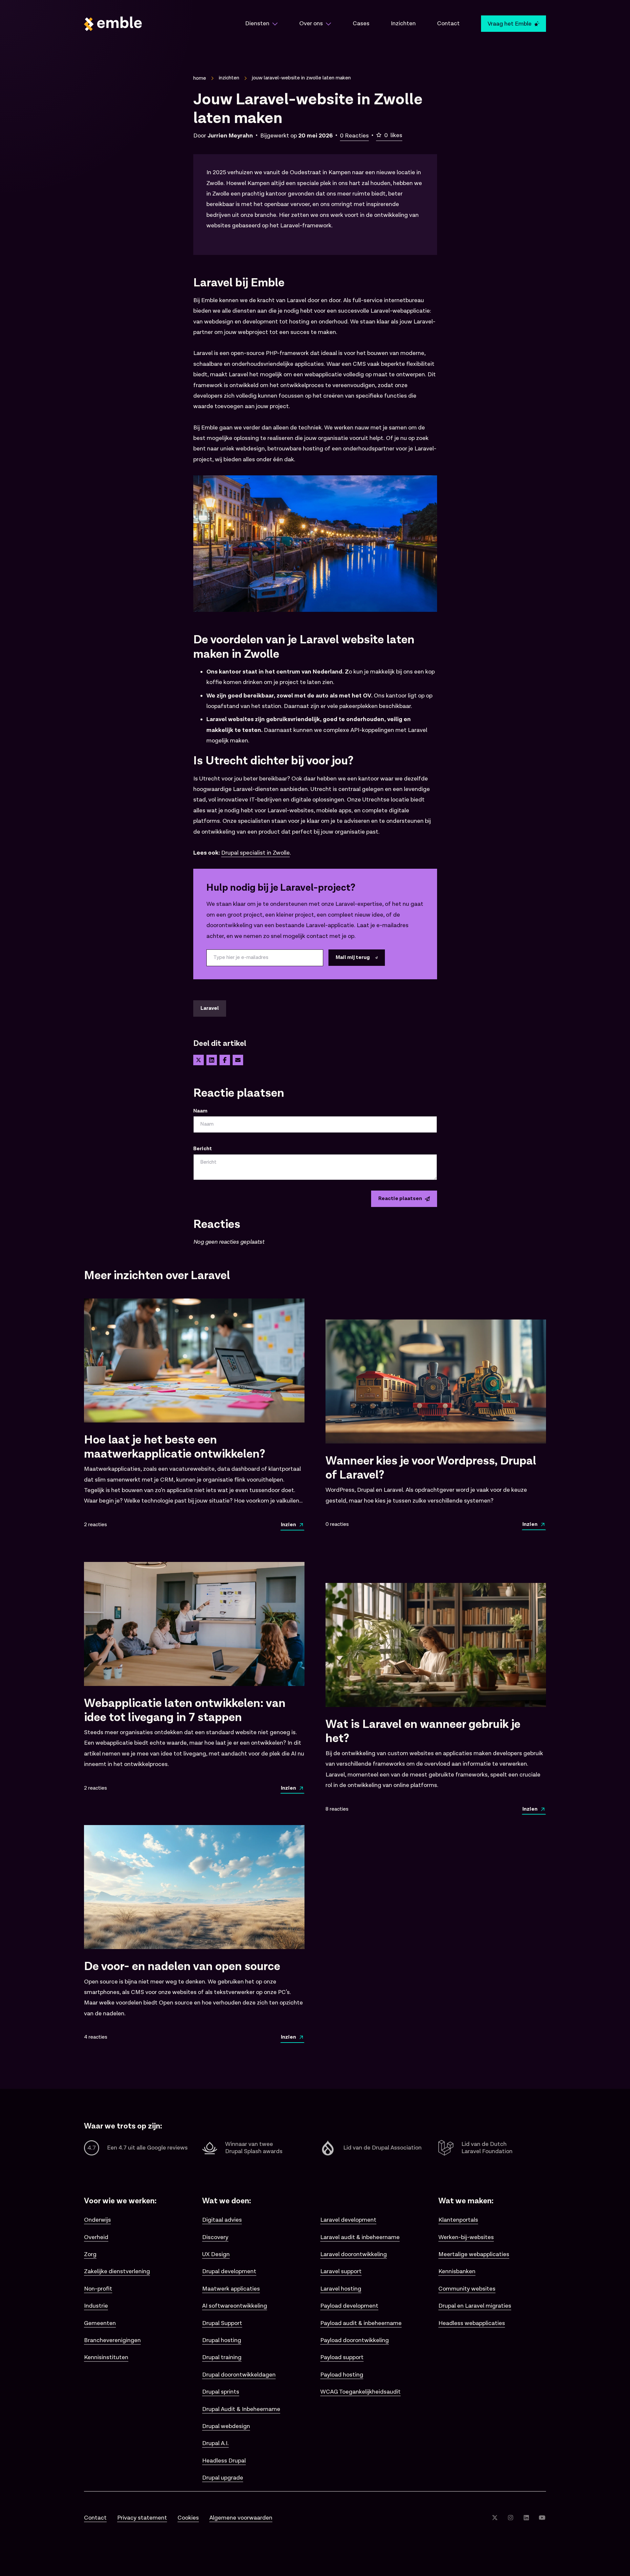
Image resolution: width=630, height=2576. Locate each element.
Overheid (96, 2237)
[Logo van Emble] (154, 24)
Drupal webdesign (226, 2426)
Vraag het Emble (510, 24)
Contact (95, 2518)
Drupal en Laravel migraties (475, 2306)
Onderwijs (97, 2220)
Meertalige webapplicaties (474, 2254)
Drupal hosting (222, 2340)
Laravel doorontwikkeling (354, 2254)
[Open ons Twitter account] (495, 2518)
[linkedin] (212, 1060)
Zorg (90, 2254)
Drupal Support (222, 2323)
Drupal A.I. (215, 2443)
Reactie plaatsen (400, 1199)
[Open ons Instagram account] (511, 2518)
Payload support (342, 2357)
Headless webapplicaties (472, 2323)
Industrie (96, 2306)
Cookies (188, 2518)
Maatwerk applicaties (231, 2289)
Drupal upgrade (223, 2478)
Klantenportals (458, 2220)
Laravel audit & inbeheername (360, 2237)
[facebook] (225, 1060)
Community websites (467, 2289)
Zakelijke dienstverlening (117, 2271)
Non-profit (98, 2289)
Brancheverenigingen (112, 2340)
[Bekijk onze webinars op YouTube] (542, 2518)
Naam (200, 1111)
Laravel (210, 1008)
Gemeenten (100, 2323)
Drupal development (229, 2271)
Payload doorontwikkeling (355, 2340)
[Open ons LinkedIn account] (526, 2518)
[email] (238, 1060)
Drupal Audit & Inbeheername (241, 2409)
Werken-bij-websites (466, 2237)
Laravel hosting (341, 2289)
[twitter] (199, 1060)
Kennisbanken (457, 2271)
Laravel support (341, 2271)
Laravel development (348, 2220)
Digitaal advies (222, 2220)
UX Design (216, 2254)
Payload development (349, 2306)
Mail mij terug (353, 957)
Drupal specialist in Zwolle (255, 853)
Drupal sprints (221, 2392)
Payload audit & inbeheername (361, 2323)
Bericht (203, 1149)
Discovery (215, 2237)
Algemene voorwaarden (241, 2518)
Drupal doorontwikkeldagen (239, 2375)
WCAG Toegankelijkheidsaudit (360, 2392)
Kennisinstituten (106, 2357)
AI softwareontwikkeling (235, 2306)
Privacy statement (142, 2518)
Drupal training (222, 2357)
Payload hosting (342, 2375)
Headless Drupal (224, 2461)
